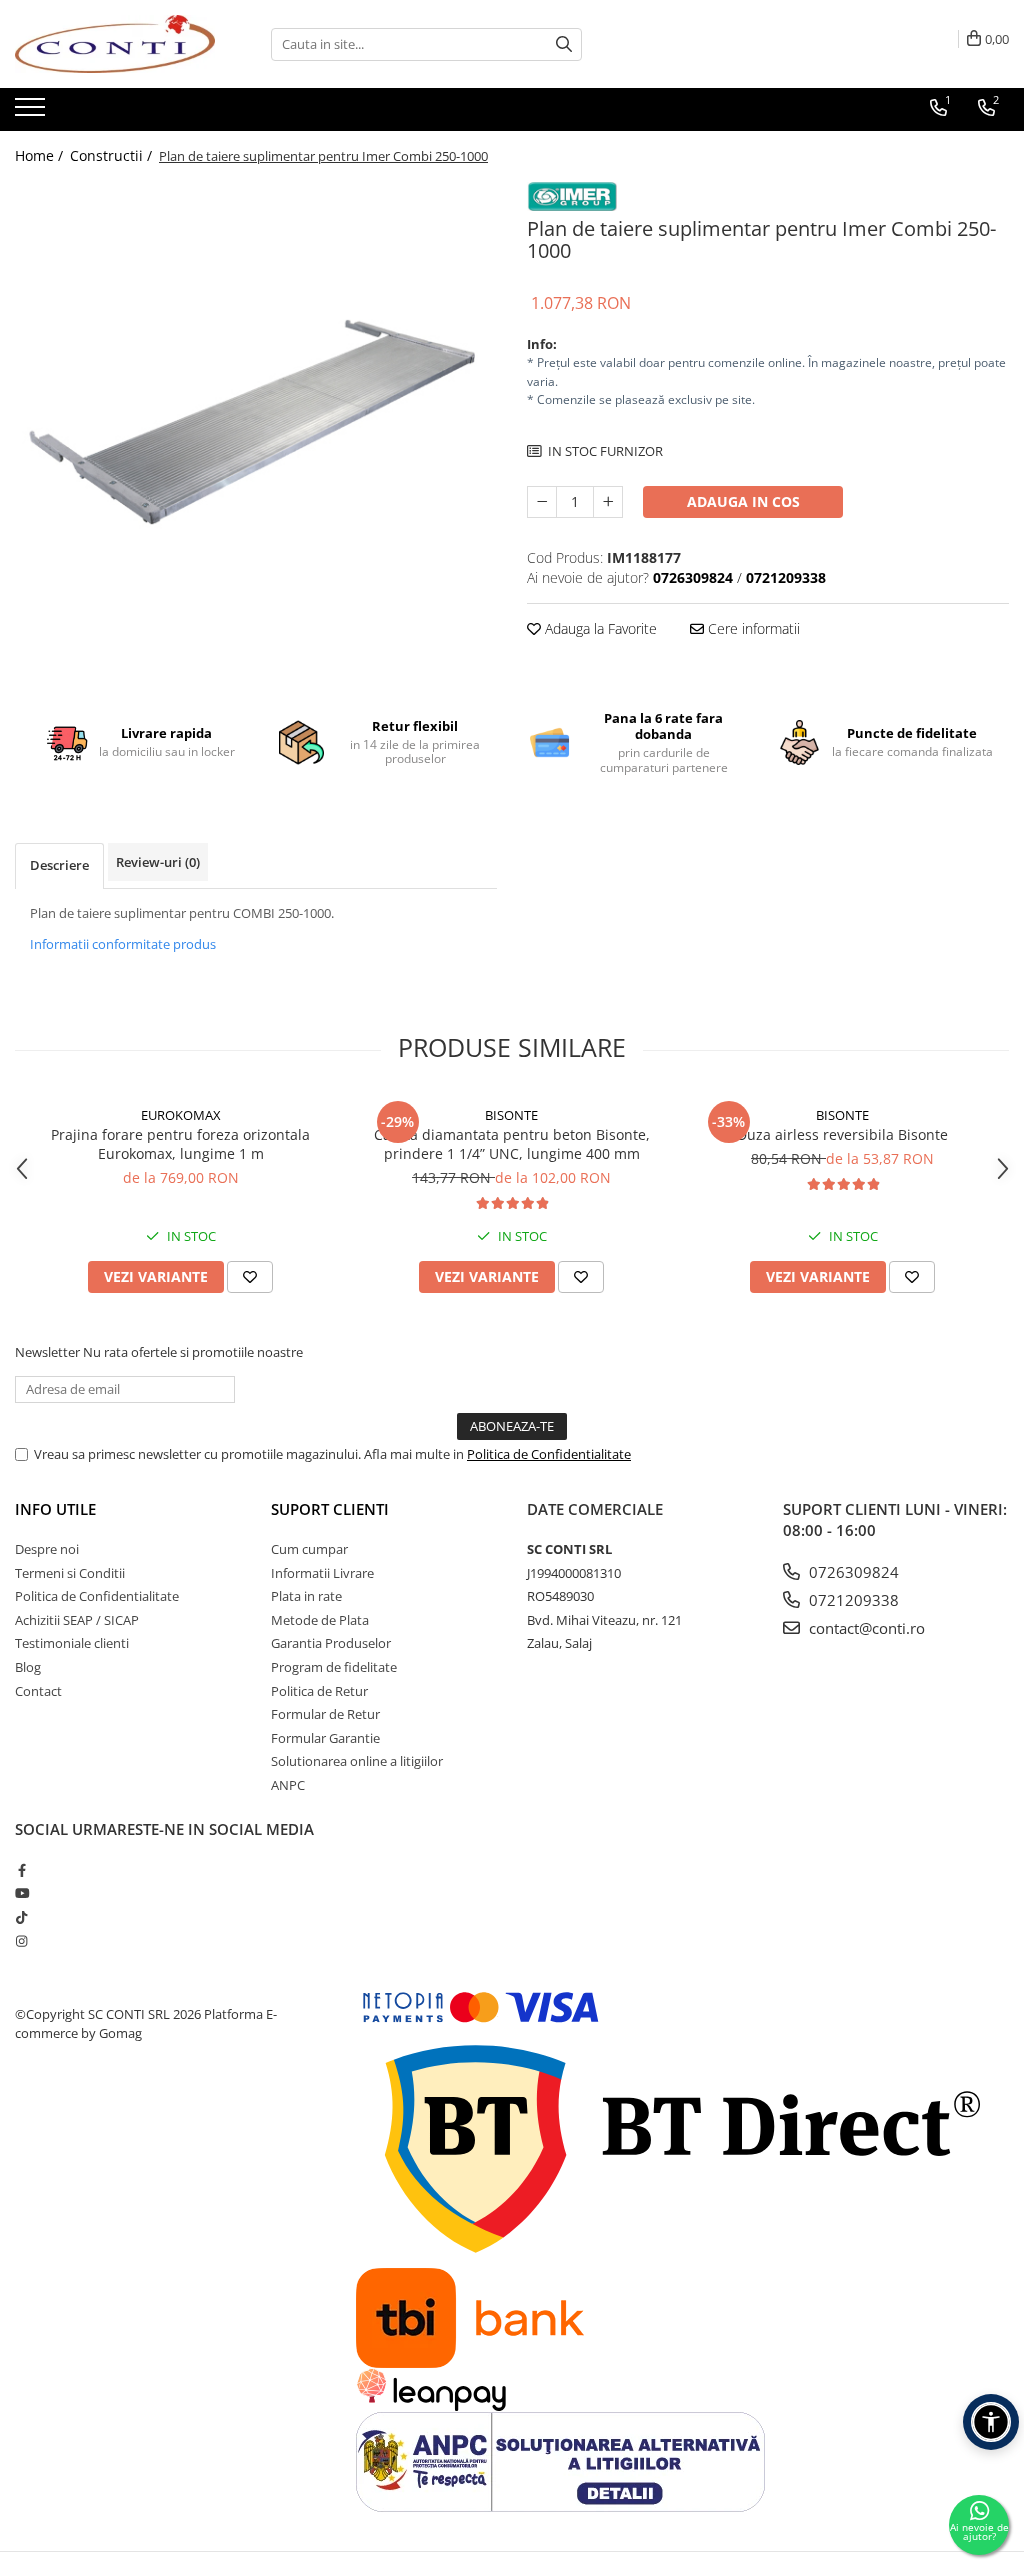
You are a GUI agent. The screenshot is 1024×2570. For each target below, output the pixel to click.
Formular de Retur (325, 1714)
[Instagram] (21, 1941)
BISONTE (511, 1115)
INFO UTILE (55, 1509)
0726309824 (852, 1572)
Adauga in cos (743, 501)
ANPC (288, 1785)
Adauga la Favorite (599, 628)
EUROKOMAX (181, 1115)
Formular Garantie (325, 1738)
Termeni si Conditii (70, 1573)
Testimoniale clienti (72, 1643)
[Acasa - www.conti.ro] (115, 44)
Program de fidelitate (334, 1667)
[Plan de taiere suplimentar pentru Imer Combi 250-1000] (256, 422)
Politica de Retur (319, 1691)
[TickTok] (21, 1917)
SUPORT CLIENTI (330, 1509)
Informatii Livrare (322, 1573)
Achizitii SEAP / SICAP (77, 1620)
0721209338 (852, 1600)
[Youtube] (21, 1893)
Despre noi (47, 1549)
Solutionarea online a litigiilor (357, 1761)
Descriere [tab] (59, 865)
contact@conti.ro (865, 1628)
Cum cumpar (309, 1549)
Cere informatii (752, 628)
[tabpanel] (256, 422)
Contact (38, 1691)
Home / (41, 155)
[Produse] (32, 113)
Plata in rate (306, 1596)
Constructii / (113, 155)
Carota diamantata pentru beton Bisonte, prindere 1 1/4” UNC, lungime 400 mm (512, 1144)
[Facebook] (21, 1870)
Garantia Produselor (331, 1643)
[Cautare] (564, 44)
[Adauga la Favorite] (250, 1277)
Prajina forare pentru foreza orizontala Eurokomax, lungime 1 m (180, 1144)
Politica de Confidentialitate (549, 1454)
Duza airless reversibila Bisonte (842, 1134)
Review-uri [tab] (158, 862)
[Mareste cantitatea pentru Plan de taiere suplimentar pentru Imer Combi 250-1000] (608, 502)
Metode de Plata (320, 1620)
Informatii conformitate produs (123, 944)
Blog (28, 1667)
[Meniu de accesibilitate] (991, 2422)
